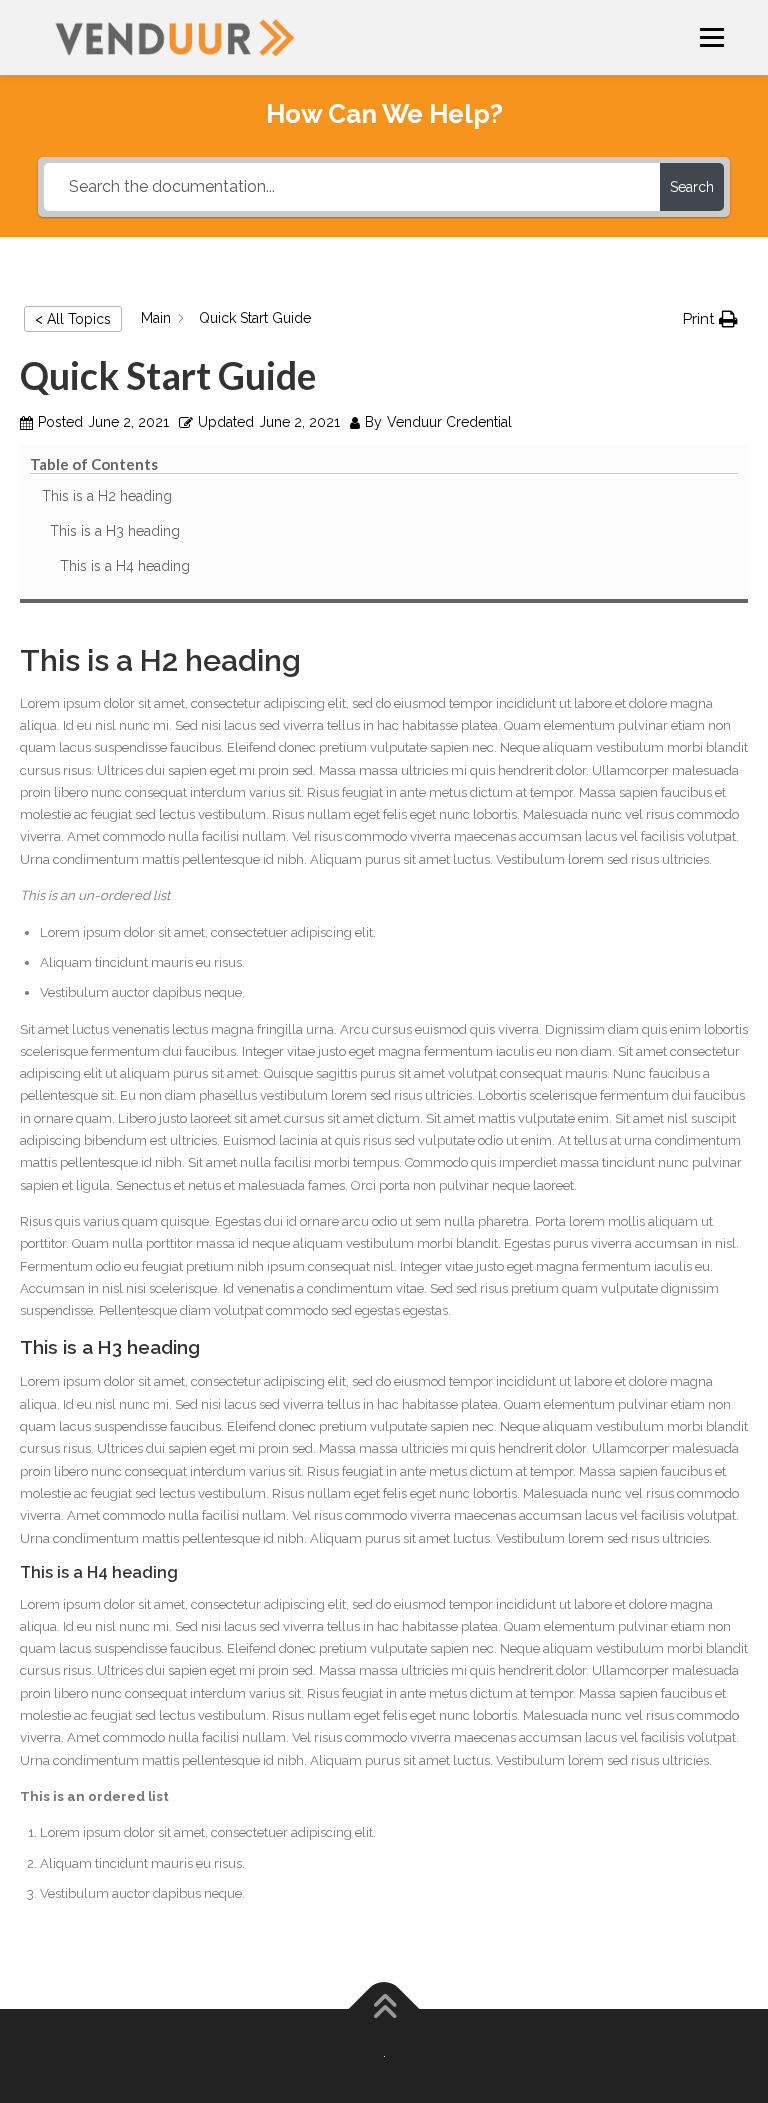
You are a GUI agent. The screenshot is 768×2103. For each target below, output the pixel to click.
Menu (711, 37)
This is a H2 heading (107, 496)
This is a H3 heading (115, 531)
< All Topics (73, 319)
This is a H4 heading (125, 566)
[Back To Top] (384, 2009)
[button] (710, 320)
